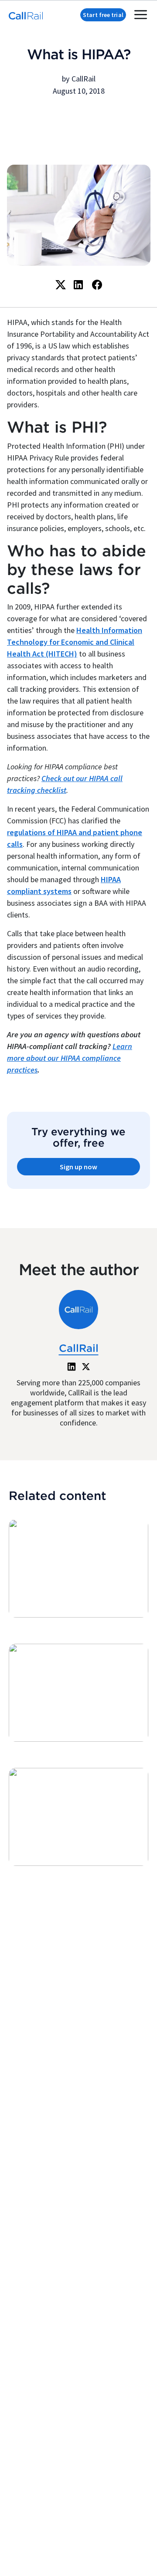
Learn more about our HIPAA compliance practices (70, 1058)
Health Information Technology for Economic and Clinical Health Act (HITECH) (75, 642)
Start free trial (103, 15)
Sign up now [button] (78, 1167)
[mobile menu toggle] (141, 15)
